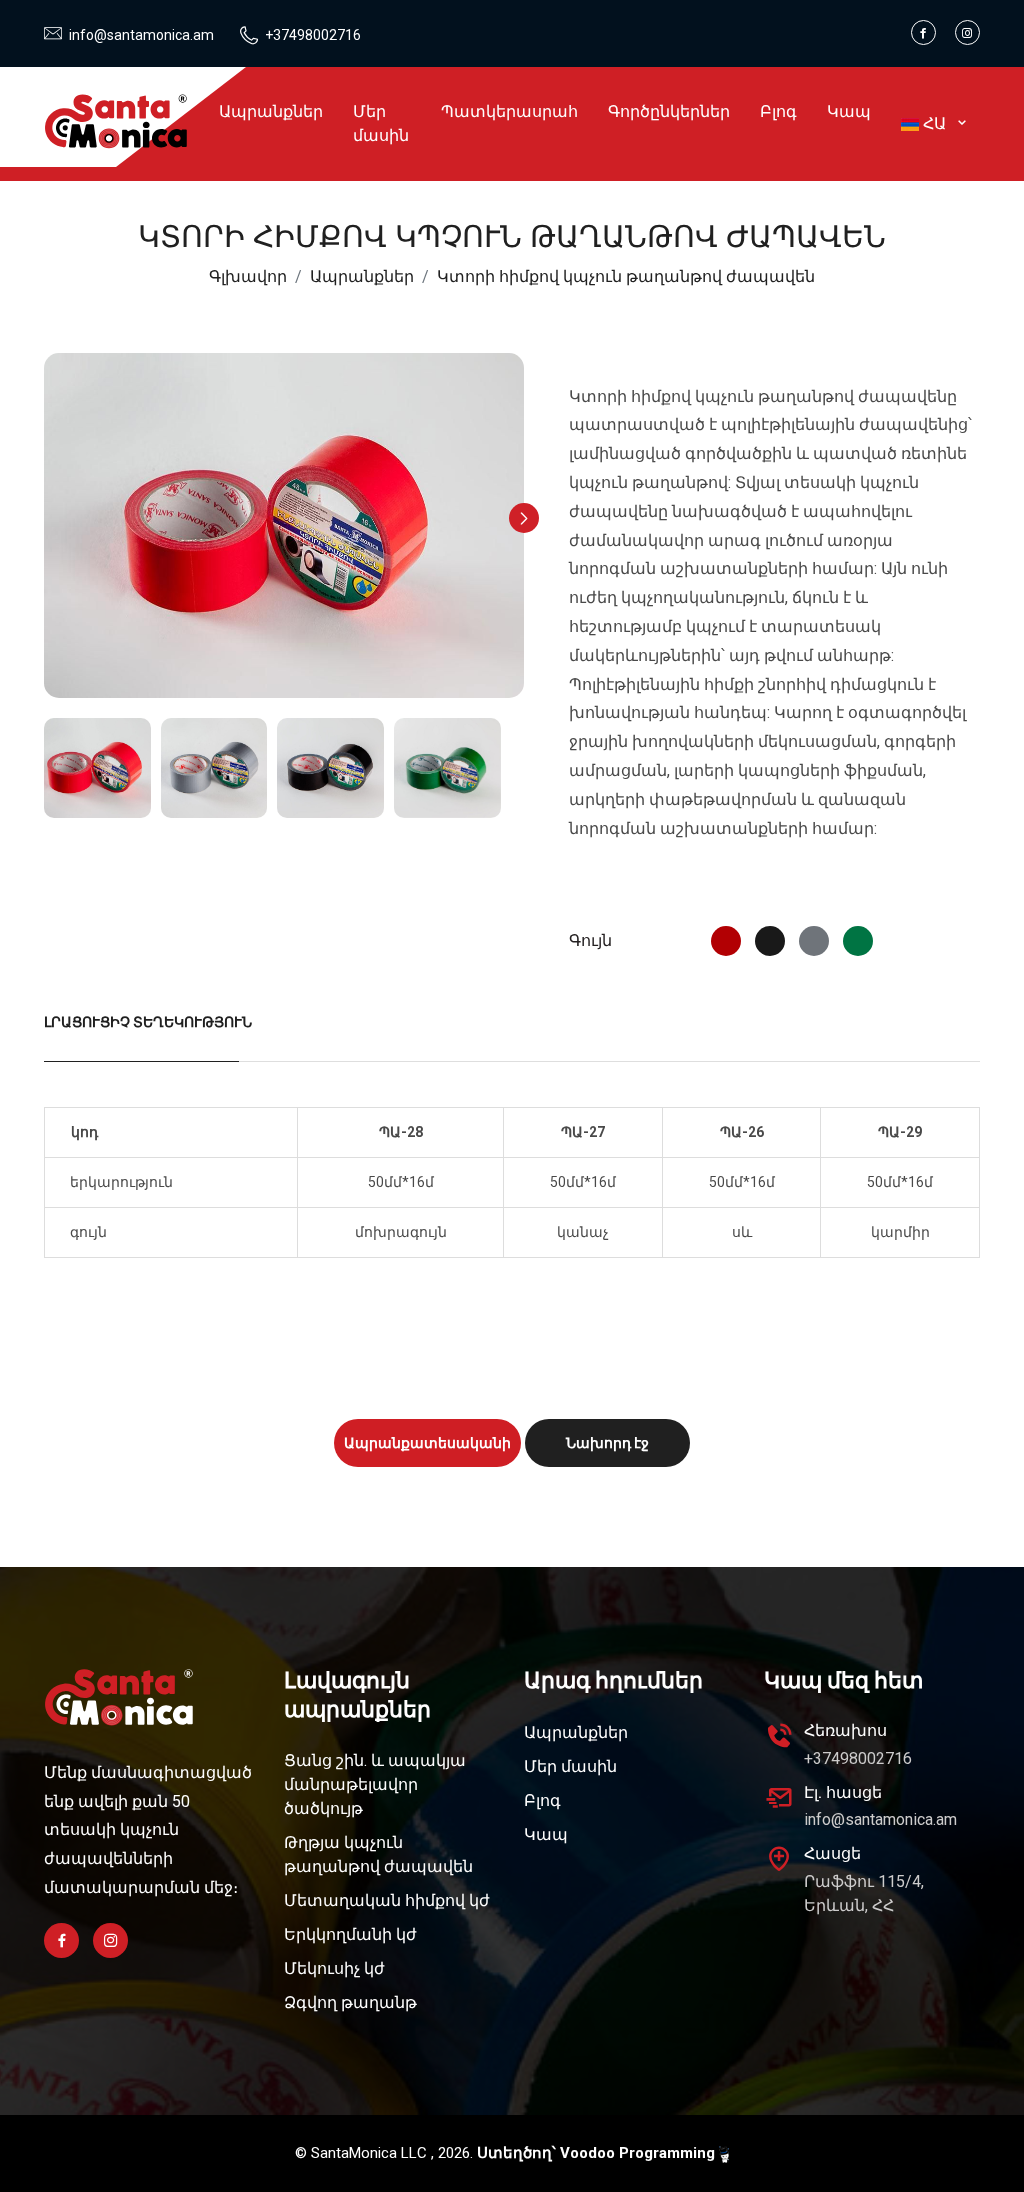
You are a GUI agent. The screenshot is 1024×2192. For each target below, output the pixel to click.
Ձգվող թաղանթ (350, 2002)
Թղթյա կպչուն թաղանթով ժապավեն (378, 1854)
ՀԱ (936, 123)
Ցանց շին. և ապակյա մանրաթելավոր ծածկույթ (375, 1784)
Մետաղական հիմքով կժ (387, 1900)
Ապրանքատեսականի (427, 1443)
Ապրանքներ (271, 111)
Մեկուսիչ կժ (334, 1968)
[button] (524, 518)
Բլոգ (778, 111)
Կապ (849, 111)
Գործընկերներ (669, 111)
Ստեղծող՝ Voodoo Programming (598, 2153)
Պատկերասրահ (509, 111)
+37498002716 (313, 35)
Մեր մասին (381, 123)
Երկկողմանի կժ (350, 1934)
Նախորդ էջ (607, 1443)
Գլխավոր (248, 276)
